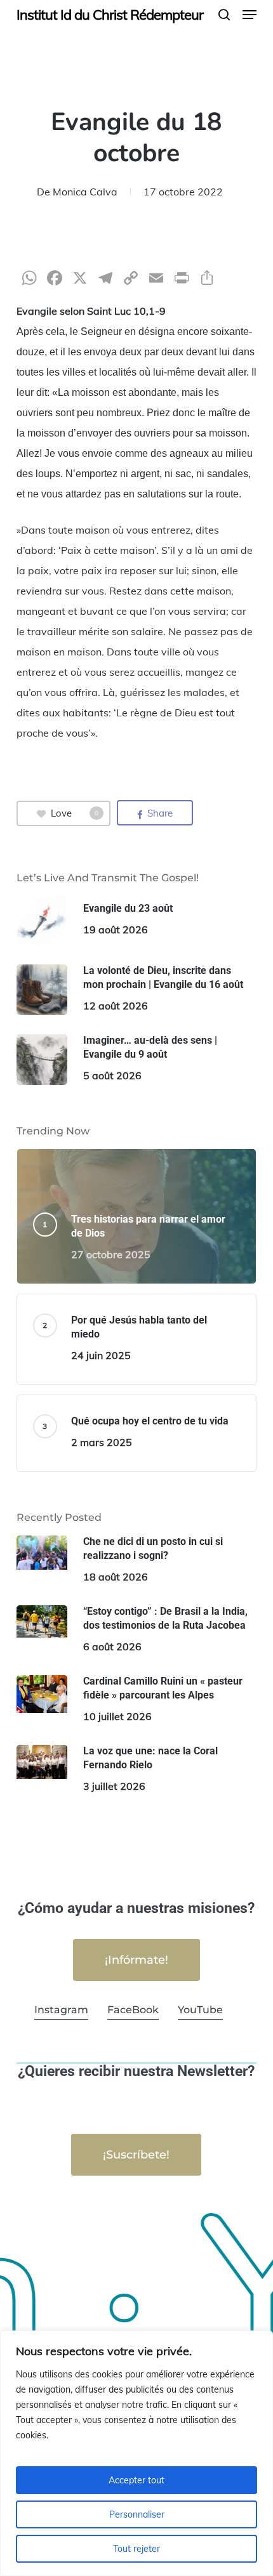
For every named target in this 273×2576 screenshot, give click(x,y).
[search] (224, 15)
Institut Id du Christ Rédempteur (110, 15)
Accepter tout (136, 2480)
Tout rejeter (136, 2549)
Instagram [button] (61, 2010)
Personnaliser (137, 2514)
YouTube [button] (200, 2010)
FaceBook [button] (133, 2010)
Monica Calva (85, 192)
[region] (136, 2453)
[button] (250, 15)
